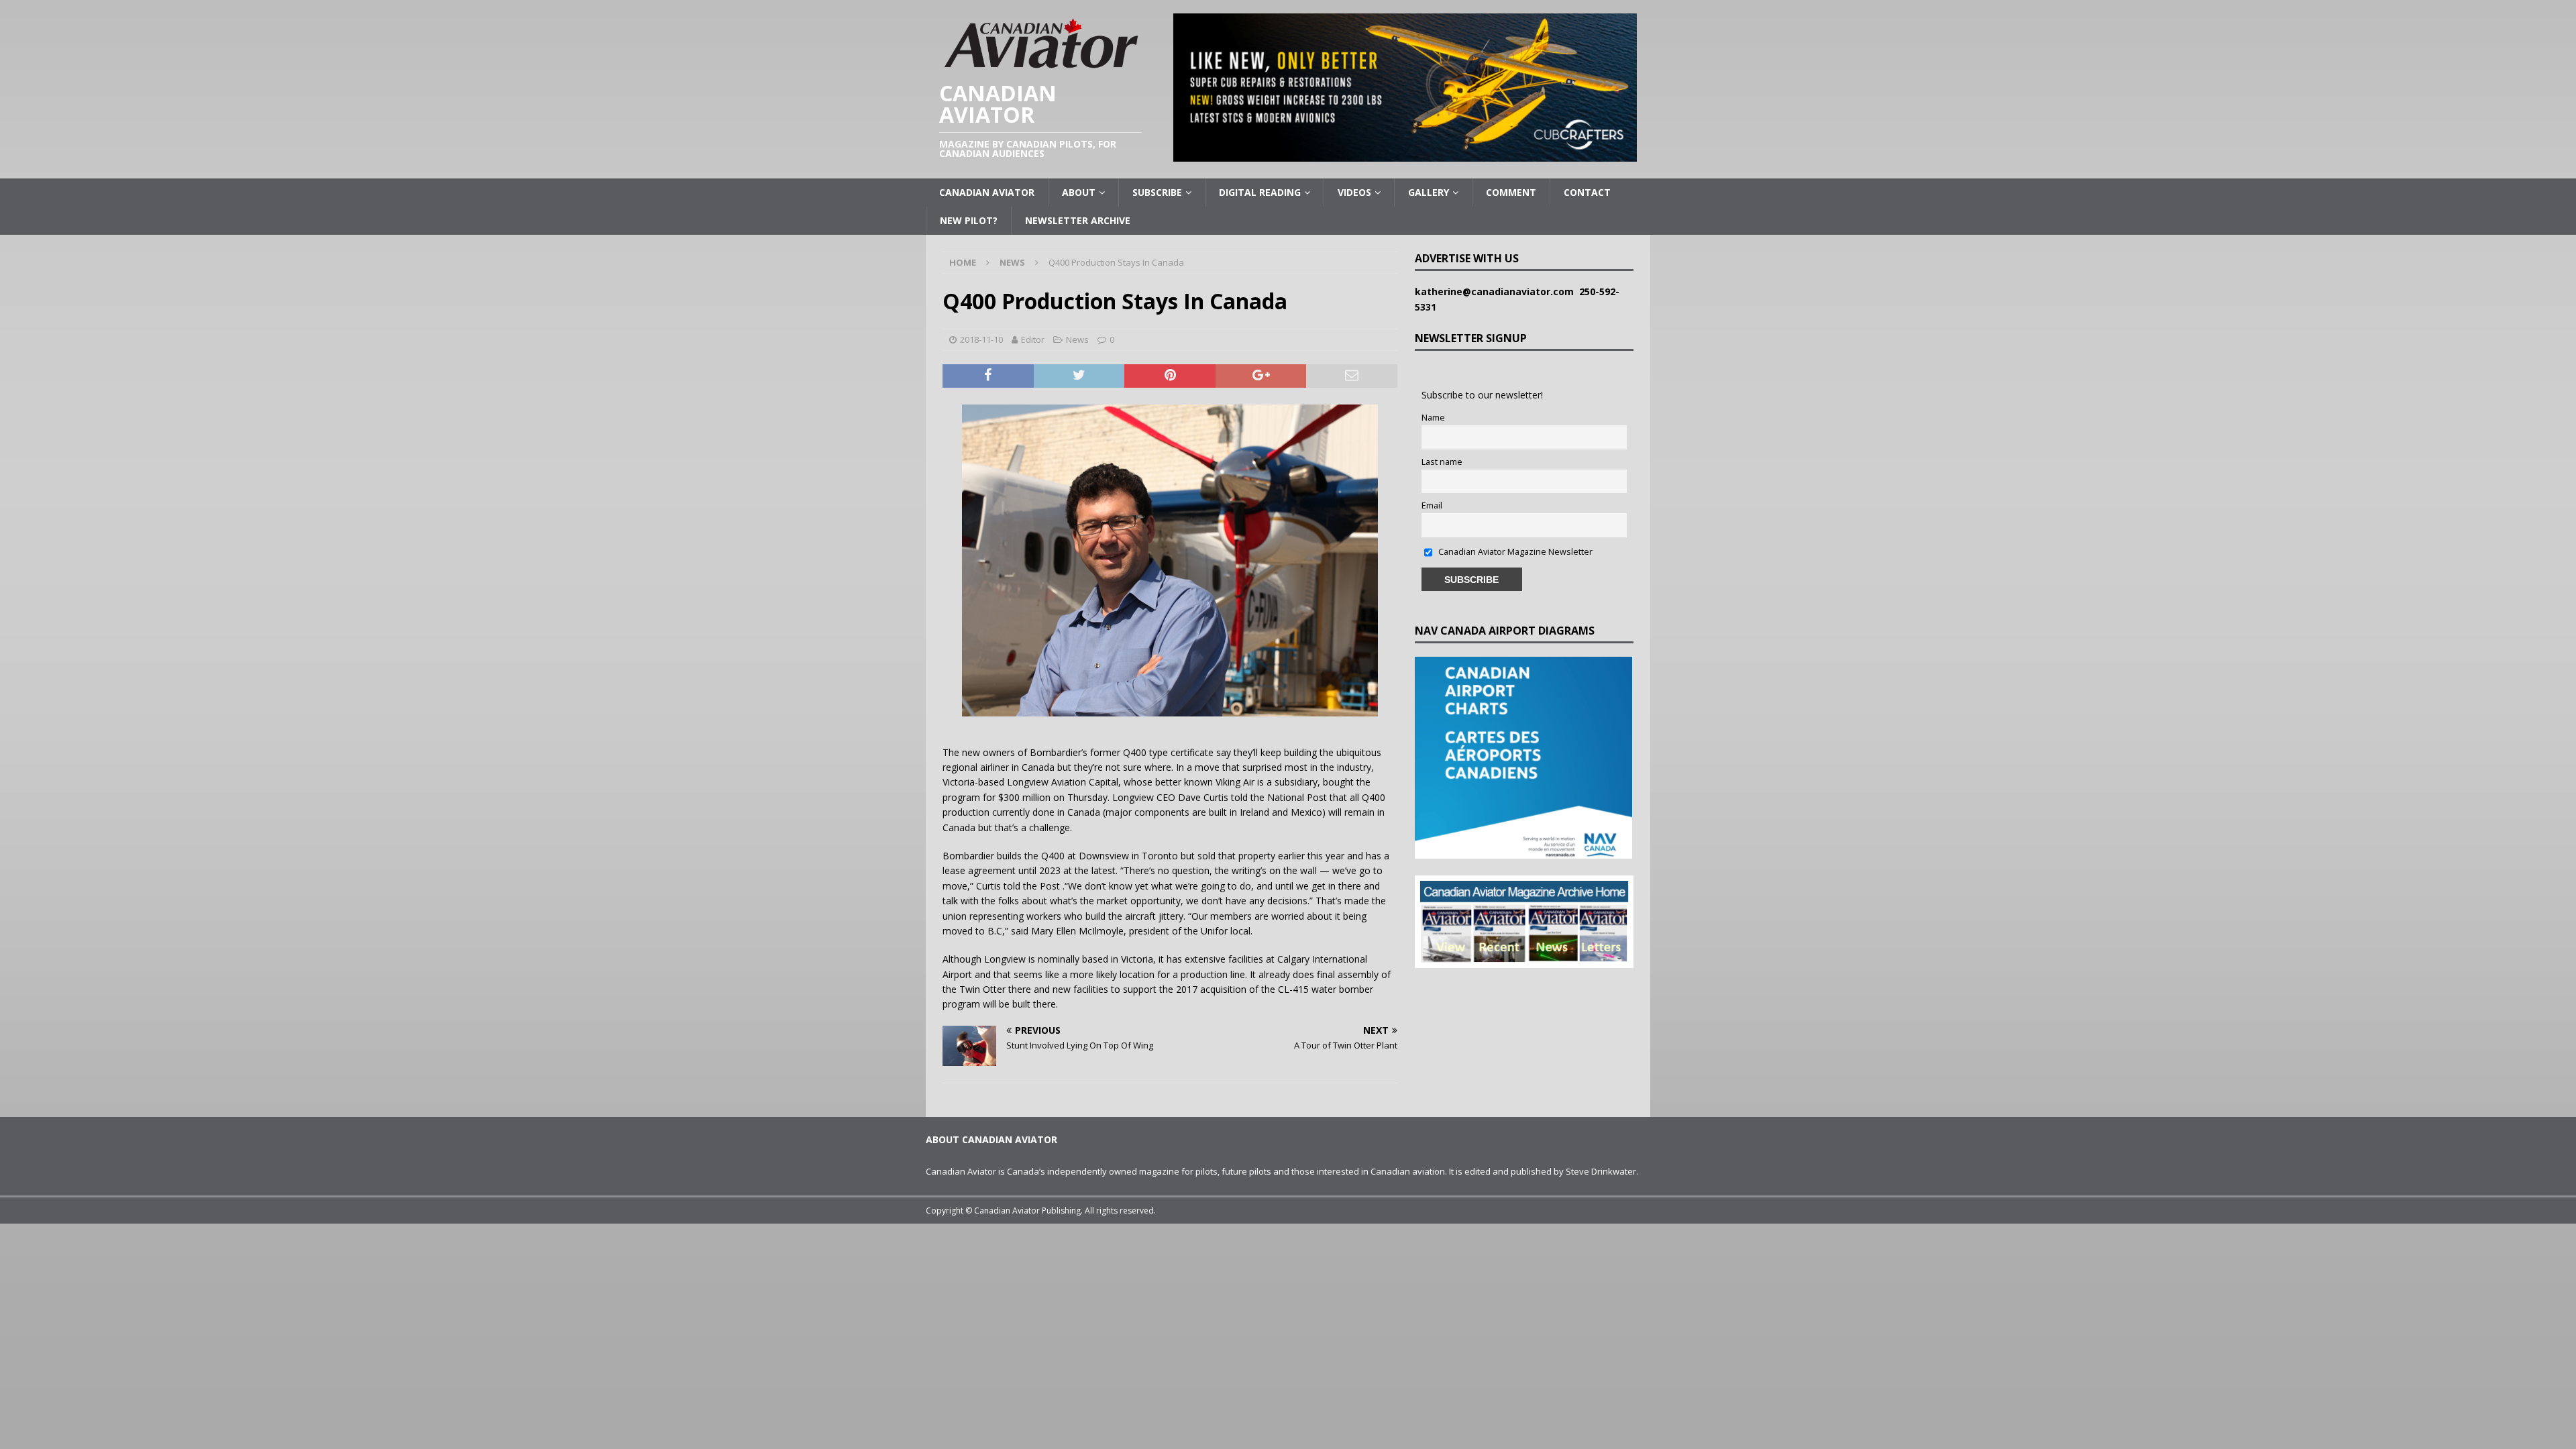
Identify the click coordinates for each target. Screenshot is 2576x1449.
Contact (1587, 192)
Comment (1511, 192)
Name (1433, 418)
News (1077, 339)
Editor (1033, 339)
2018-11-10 (981, 339)
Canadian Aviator (987, 192)
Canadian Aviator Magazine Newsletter (1514, 552)
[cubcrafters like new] (1405, 154)
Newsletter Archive (1078, 220)
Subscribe (1157, 192)
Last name (1442, 462)
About (1079, 192)
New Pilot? (969, 220)
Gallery (1429, 192)
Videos (1354, 192)
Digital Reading (1260, 192)
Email (1432, 505)
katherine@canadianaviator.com (1497, 291)
